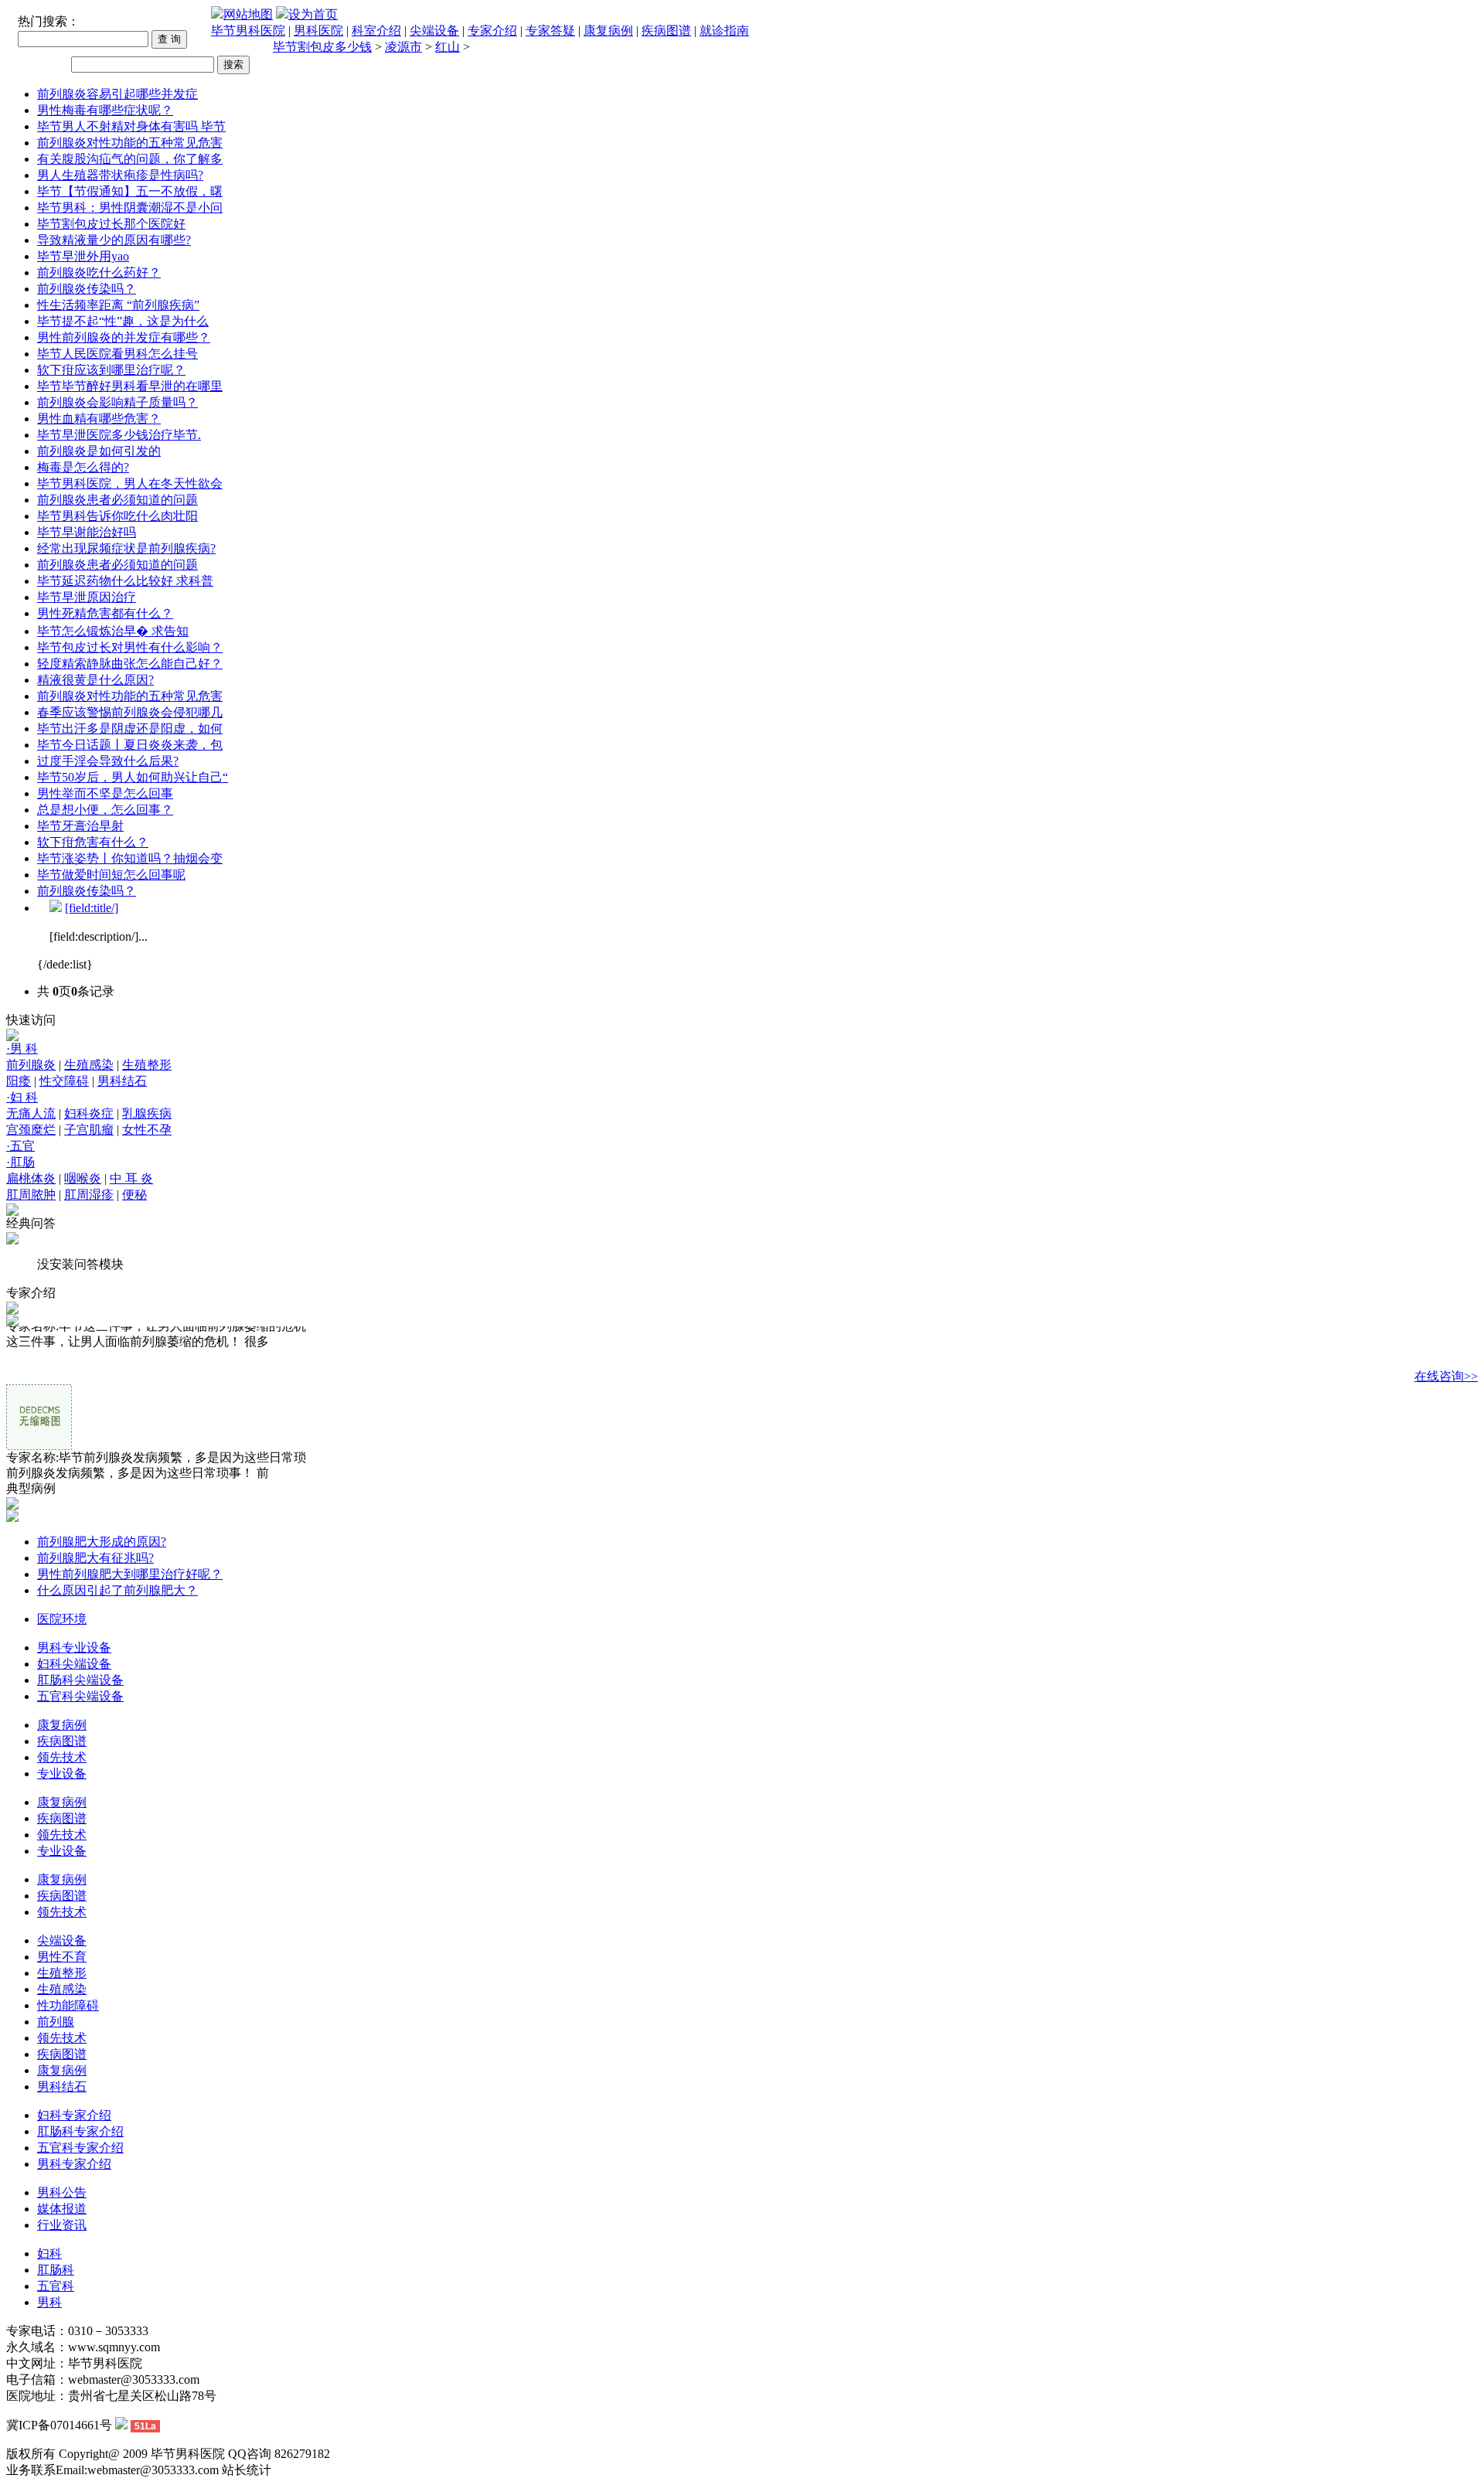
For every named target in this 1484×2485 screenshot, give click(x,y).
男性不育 (62, 1957)
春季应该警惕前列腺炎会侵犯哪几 (130, 712)
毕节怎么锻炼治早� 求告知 (113, 631)
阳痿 (19, 1081)
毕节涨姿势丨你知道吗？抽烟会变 (130, 858)
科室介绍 (376, 31)
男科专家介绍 (74, 2164)
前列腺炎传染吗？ (87, 289)
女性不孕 (147, 1130)
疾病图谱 (666, 31)
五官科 (56, 2286)
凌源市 (403, 47)
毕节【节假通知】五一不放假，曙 (130, 191)
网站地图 (248, 14)
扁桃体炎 (31, 1178)
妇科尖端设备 (74, 1664)
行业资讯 (62, 2225)
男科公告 (62, 2192)
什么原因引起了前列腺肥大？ (117, 1590)
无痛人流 (31, 1113)
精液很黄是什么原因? (95, 680)
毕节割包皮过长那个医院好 (111, 224)
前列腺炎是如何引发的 (99, 451)
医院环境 (62, 1619)
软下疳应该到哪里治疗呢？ (111, 370)
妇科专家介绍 (74, 2115)
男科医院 (318, 31)
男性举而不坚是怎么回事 (105, 793)
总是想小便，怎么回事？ (105, 810)
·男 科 (22, 1048)
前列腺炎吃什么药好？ (99, 272)
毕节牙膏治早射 (80, 826)
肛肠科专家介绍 (80, 2131)
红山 (448, 47)
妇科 (49, 2254)
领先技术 (62, 1757)
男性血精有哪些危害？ (99, 419)
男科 (49, 2302)
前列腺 (56, 2022)
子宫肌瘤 (89, 1130)
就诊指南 (724, 31)
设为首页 (313, 14)
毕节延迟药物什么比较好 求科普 (125, 581)
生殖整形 (147, 1065)
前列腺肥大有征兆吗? (95, 1558)
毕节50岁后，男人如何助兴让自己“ (133, 777)
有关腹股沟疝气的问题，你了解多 (130, 159)
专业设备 (62, 1774)
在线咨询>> (1446, 1376)
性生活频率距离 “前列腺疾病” (118, 305)
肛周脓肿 (31, 1195)
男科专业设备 (74, 1648)
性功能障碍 (68, 2005)
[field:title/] (92, 908)
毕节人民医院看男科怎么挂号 (117, 354)
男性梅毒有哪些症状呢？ (105, 110)
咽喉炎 (83, 1178)
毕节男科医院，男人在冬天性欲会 (130, 483)
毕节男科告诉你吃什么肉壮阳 (117, 516)
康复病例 (608, 31)
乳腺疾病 (147, 1113)
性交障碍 (64, 1081)
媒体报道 (62, 2209)
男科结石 (122, 1081)
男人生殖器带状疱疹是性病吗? (120, 175)
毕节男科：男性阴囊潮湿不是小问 (130, 208)
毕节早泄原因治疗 (87, 597)
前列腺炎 (31, 1065)
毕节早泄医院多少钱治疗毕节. (119, 435)
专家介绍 (492, 31)
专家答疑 (550, 31)
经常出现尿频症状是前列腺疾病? (126, 548)
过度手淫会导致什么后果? (108, 761)
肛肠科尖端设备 (80, 1680)
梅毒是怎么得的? (83, 467)
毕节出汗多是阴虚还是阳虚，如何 (130, 728)
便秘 (134, 1195)
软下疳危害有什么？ (93, 842)
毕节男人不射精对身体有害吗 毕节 (131, 126)
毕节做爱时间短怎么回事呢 (111, 875)
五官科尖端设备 (80, 1696)
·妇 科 (22, 1097)
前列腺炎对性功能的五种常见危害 (130, 143)
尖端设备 (434, 31)
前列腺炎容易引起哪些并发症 (117, 94)
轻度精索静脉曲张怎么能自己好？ (130, 664)
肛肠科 (56, 2270)
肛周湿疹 (89, 1195)
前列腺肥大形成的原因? (102, 1542)
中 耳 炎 (131, 1178)
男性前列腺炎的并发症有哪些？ (124, 337)
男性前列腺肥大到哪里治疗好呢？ (130, 1574)
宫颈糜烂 (31, 1130)
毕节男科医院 (248, 31)
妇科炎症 (89, 1113)
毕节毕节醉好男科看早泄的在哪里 (130, 386)
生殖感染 (89, 1065)
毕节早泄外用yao (83, 256)
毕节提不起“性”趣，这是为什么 (123, 321)
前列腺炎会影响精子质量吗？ (117, 402)
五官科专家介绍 (80, 2148)
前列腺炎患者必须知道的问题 (117, 500)
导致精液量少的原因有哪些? (114, 240)
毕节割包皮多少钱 (322, 47)
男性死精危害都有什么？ (105, 613)
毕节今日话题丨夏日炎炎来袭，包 (130, 745)
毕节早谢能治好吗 (87, 532)
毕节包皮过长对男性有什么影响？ (130, 647)
